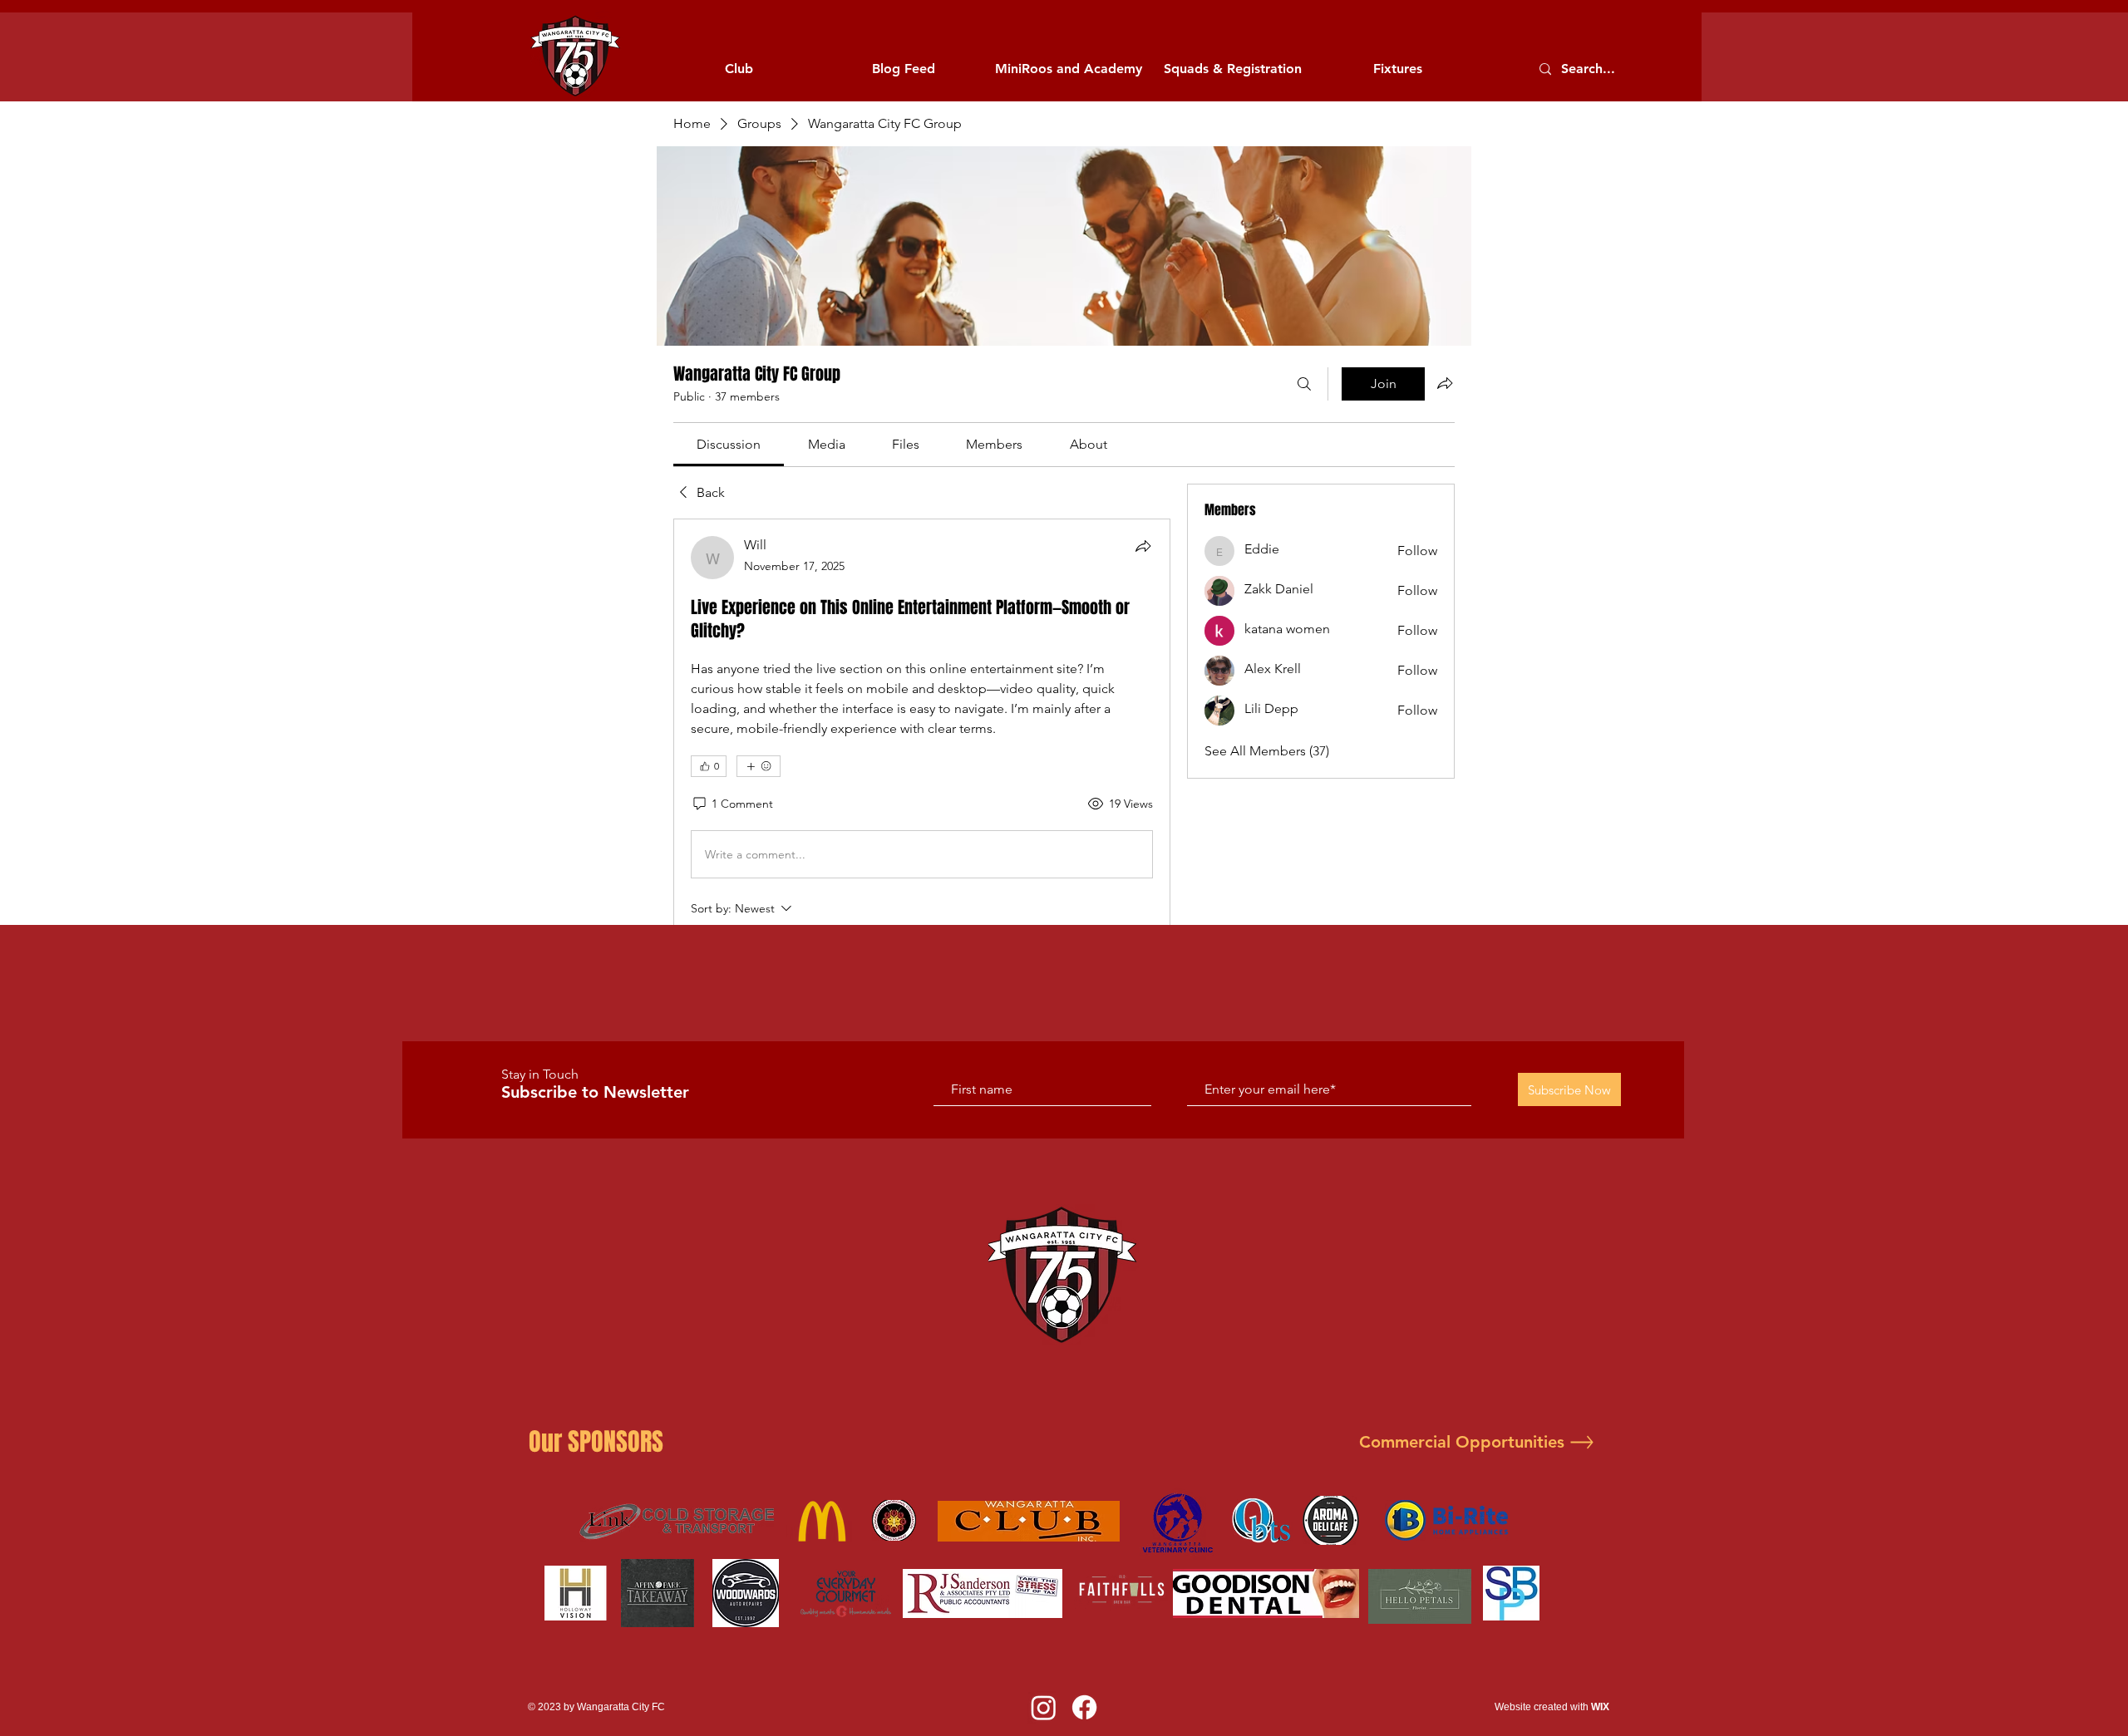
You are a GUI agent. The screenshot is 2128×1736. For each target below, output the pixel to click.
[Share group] (1445, 383)
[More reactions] (759, 766)
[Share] (1143, 546)
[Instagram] (1044, 1707)
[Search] (1304, 384)
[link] (729, 444)
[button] (739, 69)
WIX (1600, 1707)
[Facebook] (1084, 1707)
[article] (922, 816)
